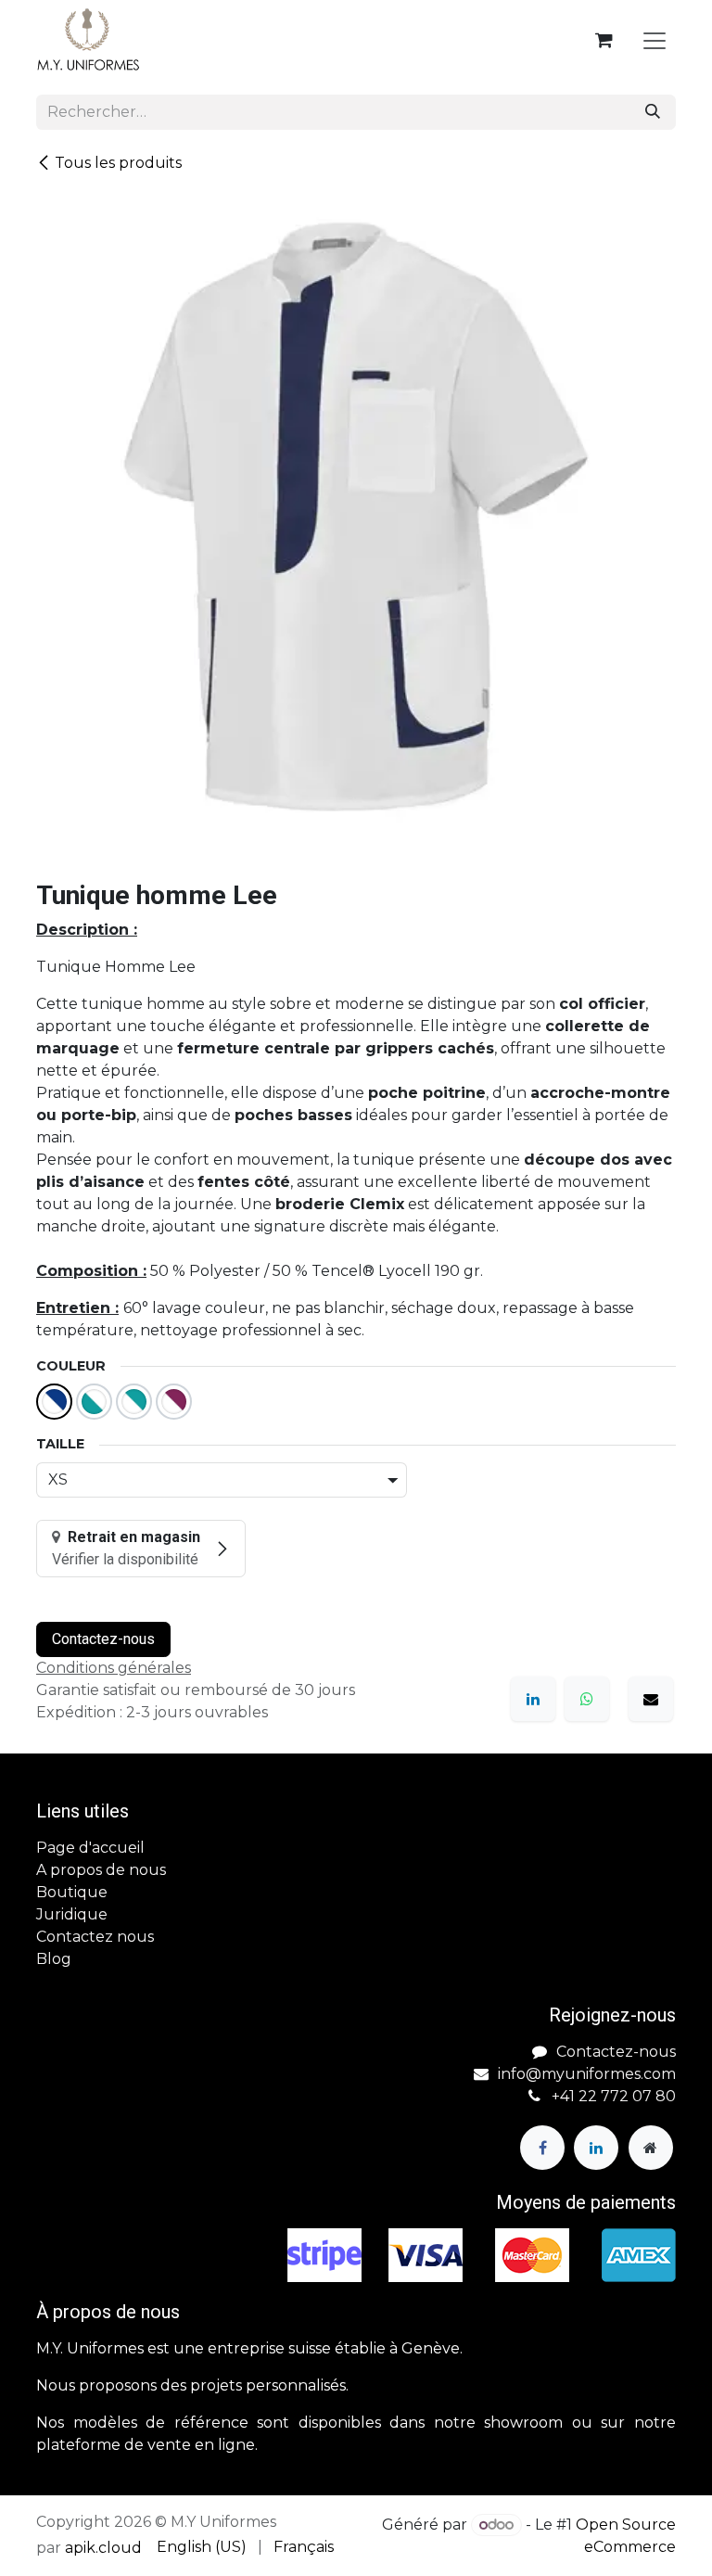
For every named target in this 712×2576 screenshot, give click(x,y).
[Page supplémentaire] (651, 2148)
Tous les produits (118, 163)
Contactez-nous (103, 1639)
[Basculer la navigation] (655, 40)
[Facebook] (542, 2148)
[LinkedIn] (533, 1699)
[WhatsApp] (587, 1699)
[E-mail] (651, 1699)
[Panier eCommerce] (604, 40)
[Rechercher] (653, 112)
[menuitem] (202, 2547)
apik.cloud (103, 2548)
